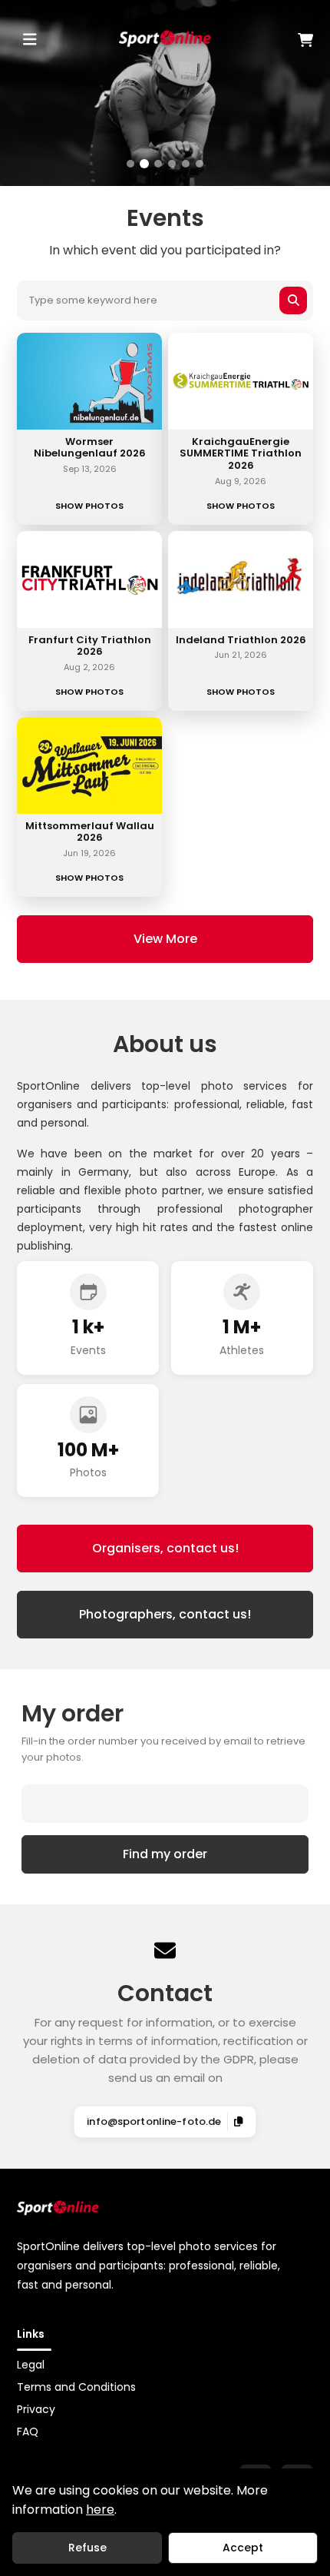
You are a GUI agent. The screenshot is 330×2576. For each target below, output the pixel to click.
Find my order (165, 1854)
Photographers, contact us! (165, 1614)
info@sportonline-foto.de (154, 2121)
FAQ (28, 2432)
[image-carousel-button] (130, 164)
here (100, 2510)
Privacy (36, 2409)
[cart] (264, 40)
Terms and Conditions (76, 2387)
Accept (243, 2548)
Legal (31, 2365)
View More (165, 939)
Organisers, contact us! (165, 1548)
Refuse (87, 2548)
